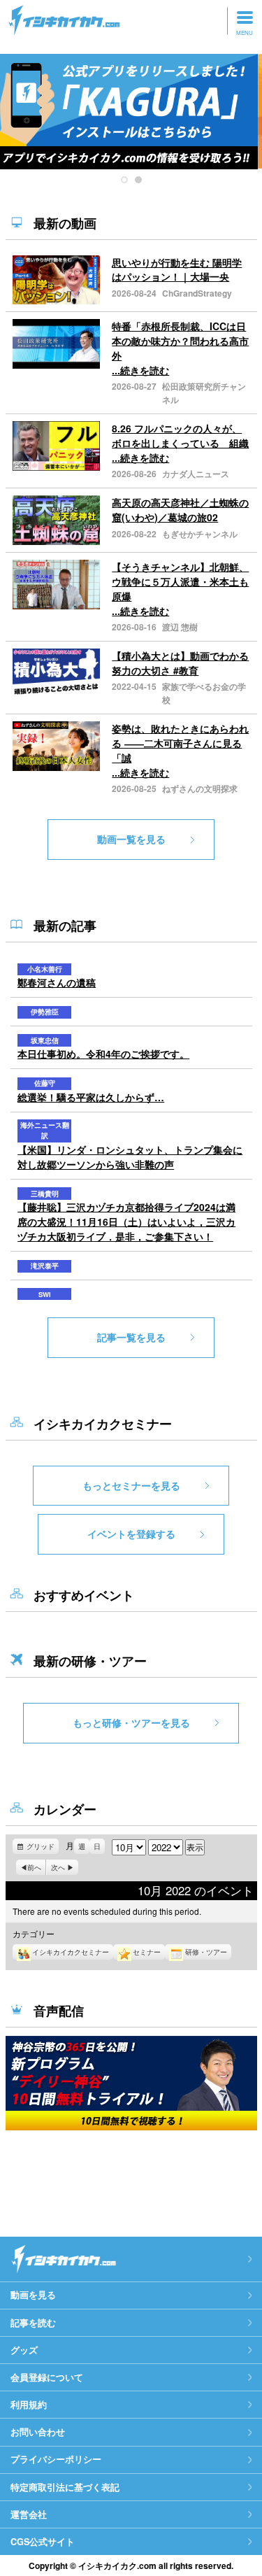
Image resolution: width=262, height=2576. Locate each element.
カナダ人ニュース (196, 474)
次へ (58, 1867)
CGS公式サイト (43, 2542)
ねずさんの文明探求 (200, 788)
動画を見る (33, 2295)
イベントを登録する (131, 1534)
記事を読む (33, 2323)
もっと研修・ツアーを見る (131, 1722)
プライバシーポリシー (56, 2459)
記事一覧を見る (131, 1337)
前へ (34, 1867)
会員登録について (47, 2377)
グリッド (43, 1848)
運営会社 (29, 2514)
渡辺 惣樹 (180, 627)
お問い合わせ (38, 2432)
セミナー (147, 1952)
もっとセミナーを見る (131, 1485)
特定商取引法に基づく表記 (65, 2487)
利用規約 (29, 2405)
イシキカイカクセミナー (71, 1952)
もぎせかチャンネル (200, 534)
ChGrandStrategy (197, 293)
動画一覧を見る (131, 839)
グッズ (24, 2350)
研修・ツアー (206, 1952)
